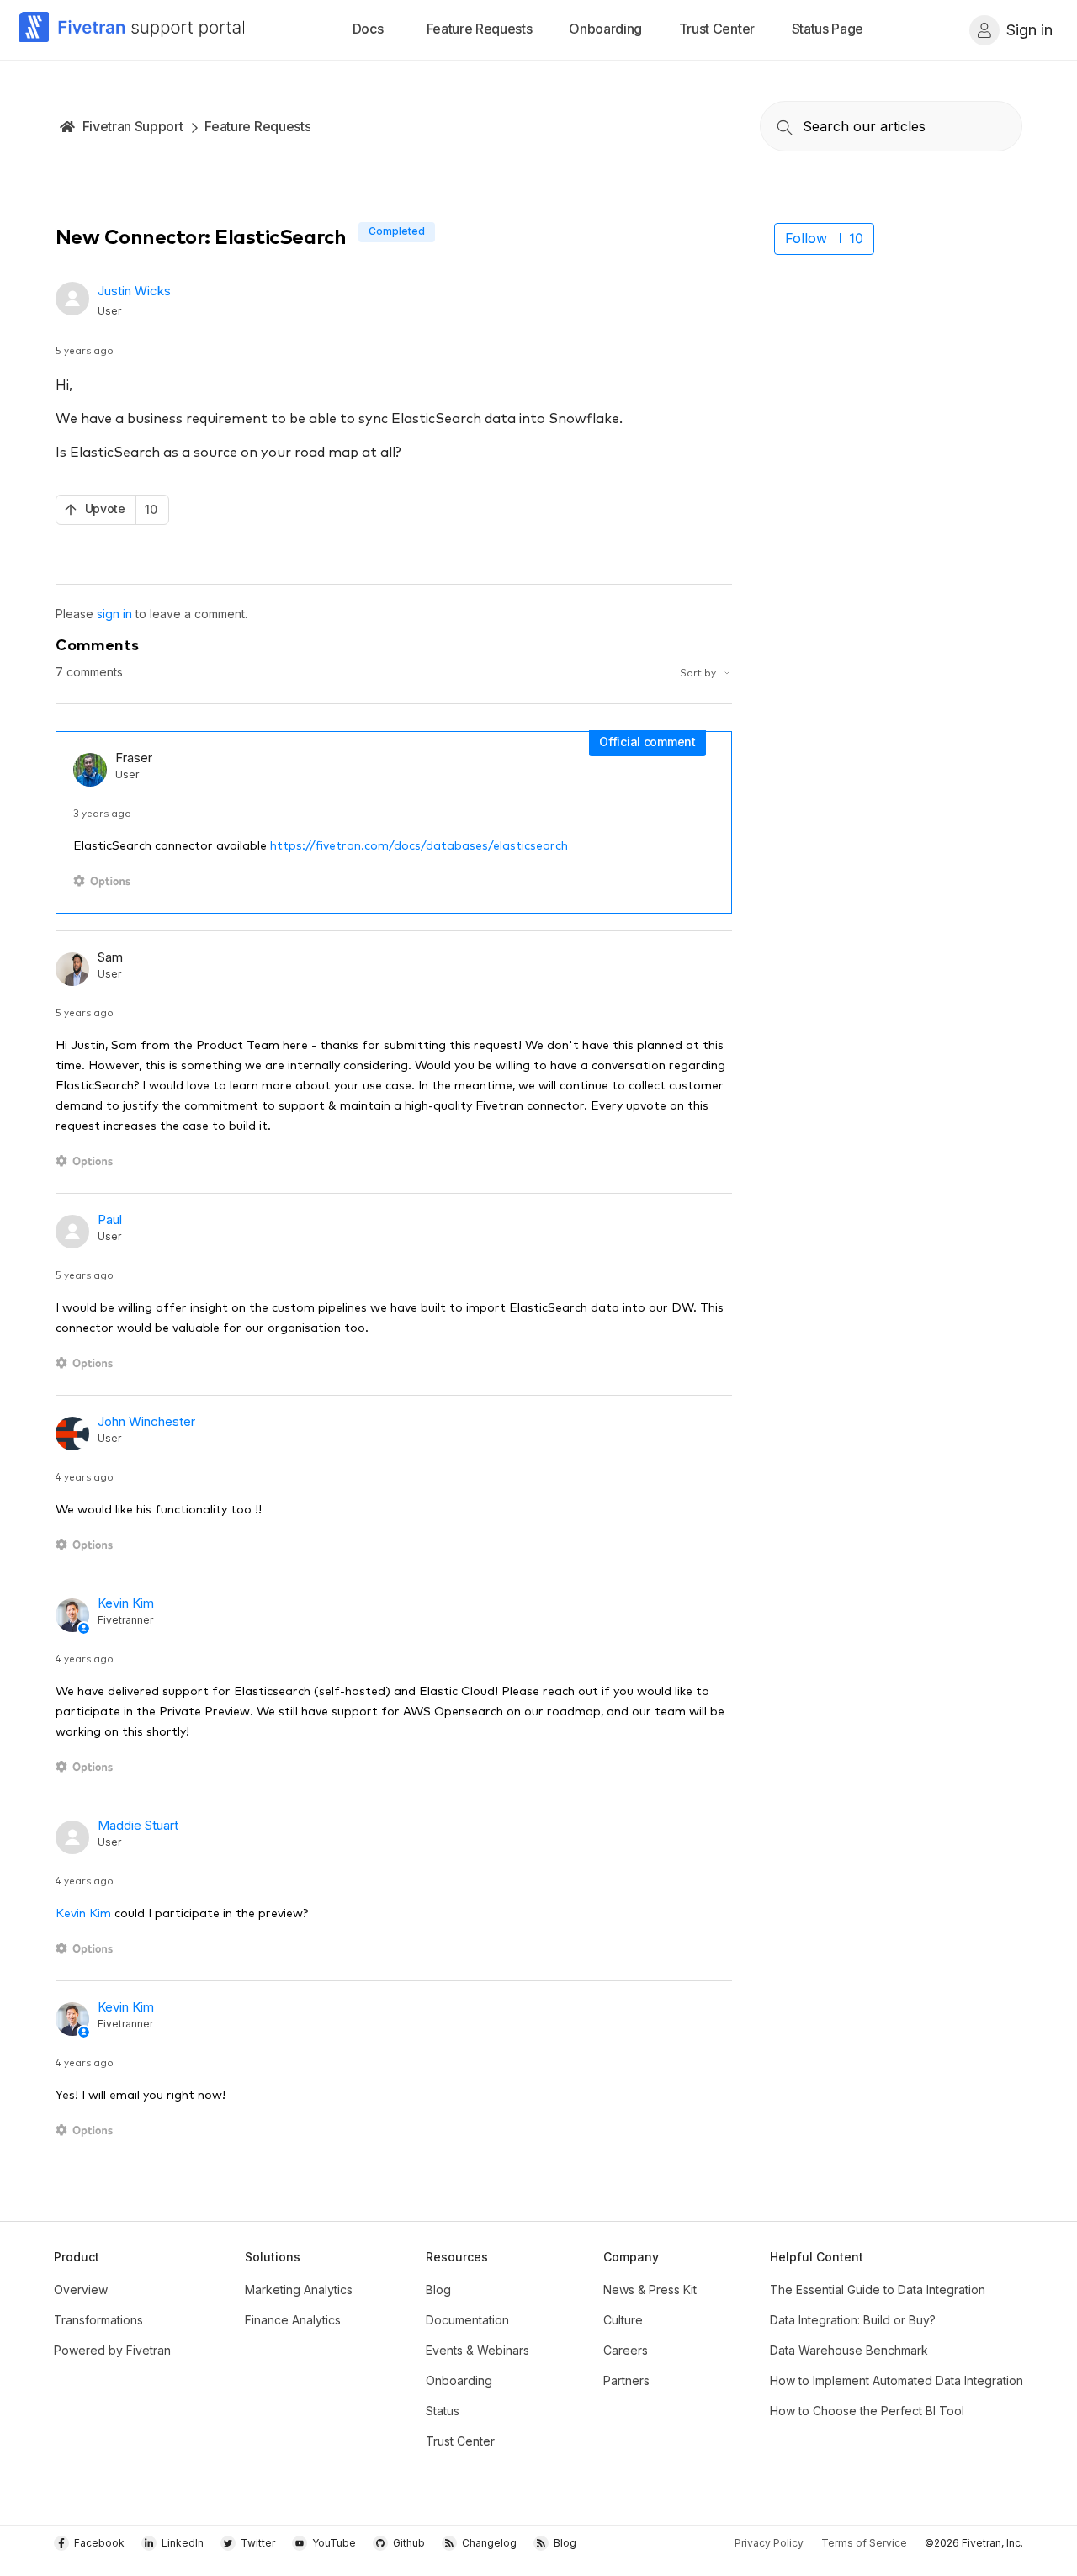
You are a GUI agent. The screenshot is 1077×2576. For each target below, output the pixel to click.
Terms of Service (864, 2543)
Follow (806, 238)
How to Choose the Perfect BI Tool (867, 2411)
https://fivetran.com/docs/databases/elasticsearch (419, 845)
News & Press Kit (650, 2290)
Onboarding (459, 2380)
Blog (438, 2290)
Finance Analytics (293, 2320)
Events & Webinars (477, 2350)
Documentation (467, 2320)
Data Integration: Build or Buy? (853, 2320)
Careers (626, 2350)
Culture (623, 2320)
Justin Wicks (134, 291)
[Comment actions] (105, 881)
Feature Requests (257, 126)
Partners (626, 2380)
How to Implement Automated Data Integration (897, 2380)
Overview (81, 2290)
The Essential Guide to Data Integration (878, 2290)
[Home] (132, 30)
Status (443, 2411)
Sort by (699, 672)
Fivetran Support (133, 126)
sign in (114, 614)
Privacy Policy (769, 2543)
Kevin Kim (83, 1912)
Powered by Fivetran (112, 2350)
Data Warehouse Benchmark (849, 2350)
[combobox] (891, 126)
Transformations (98, 2320)
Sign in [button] (1029, 30)
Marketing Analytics (299, 2290)
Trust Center (460, 2441)
